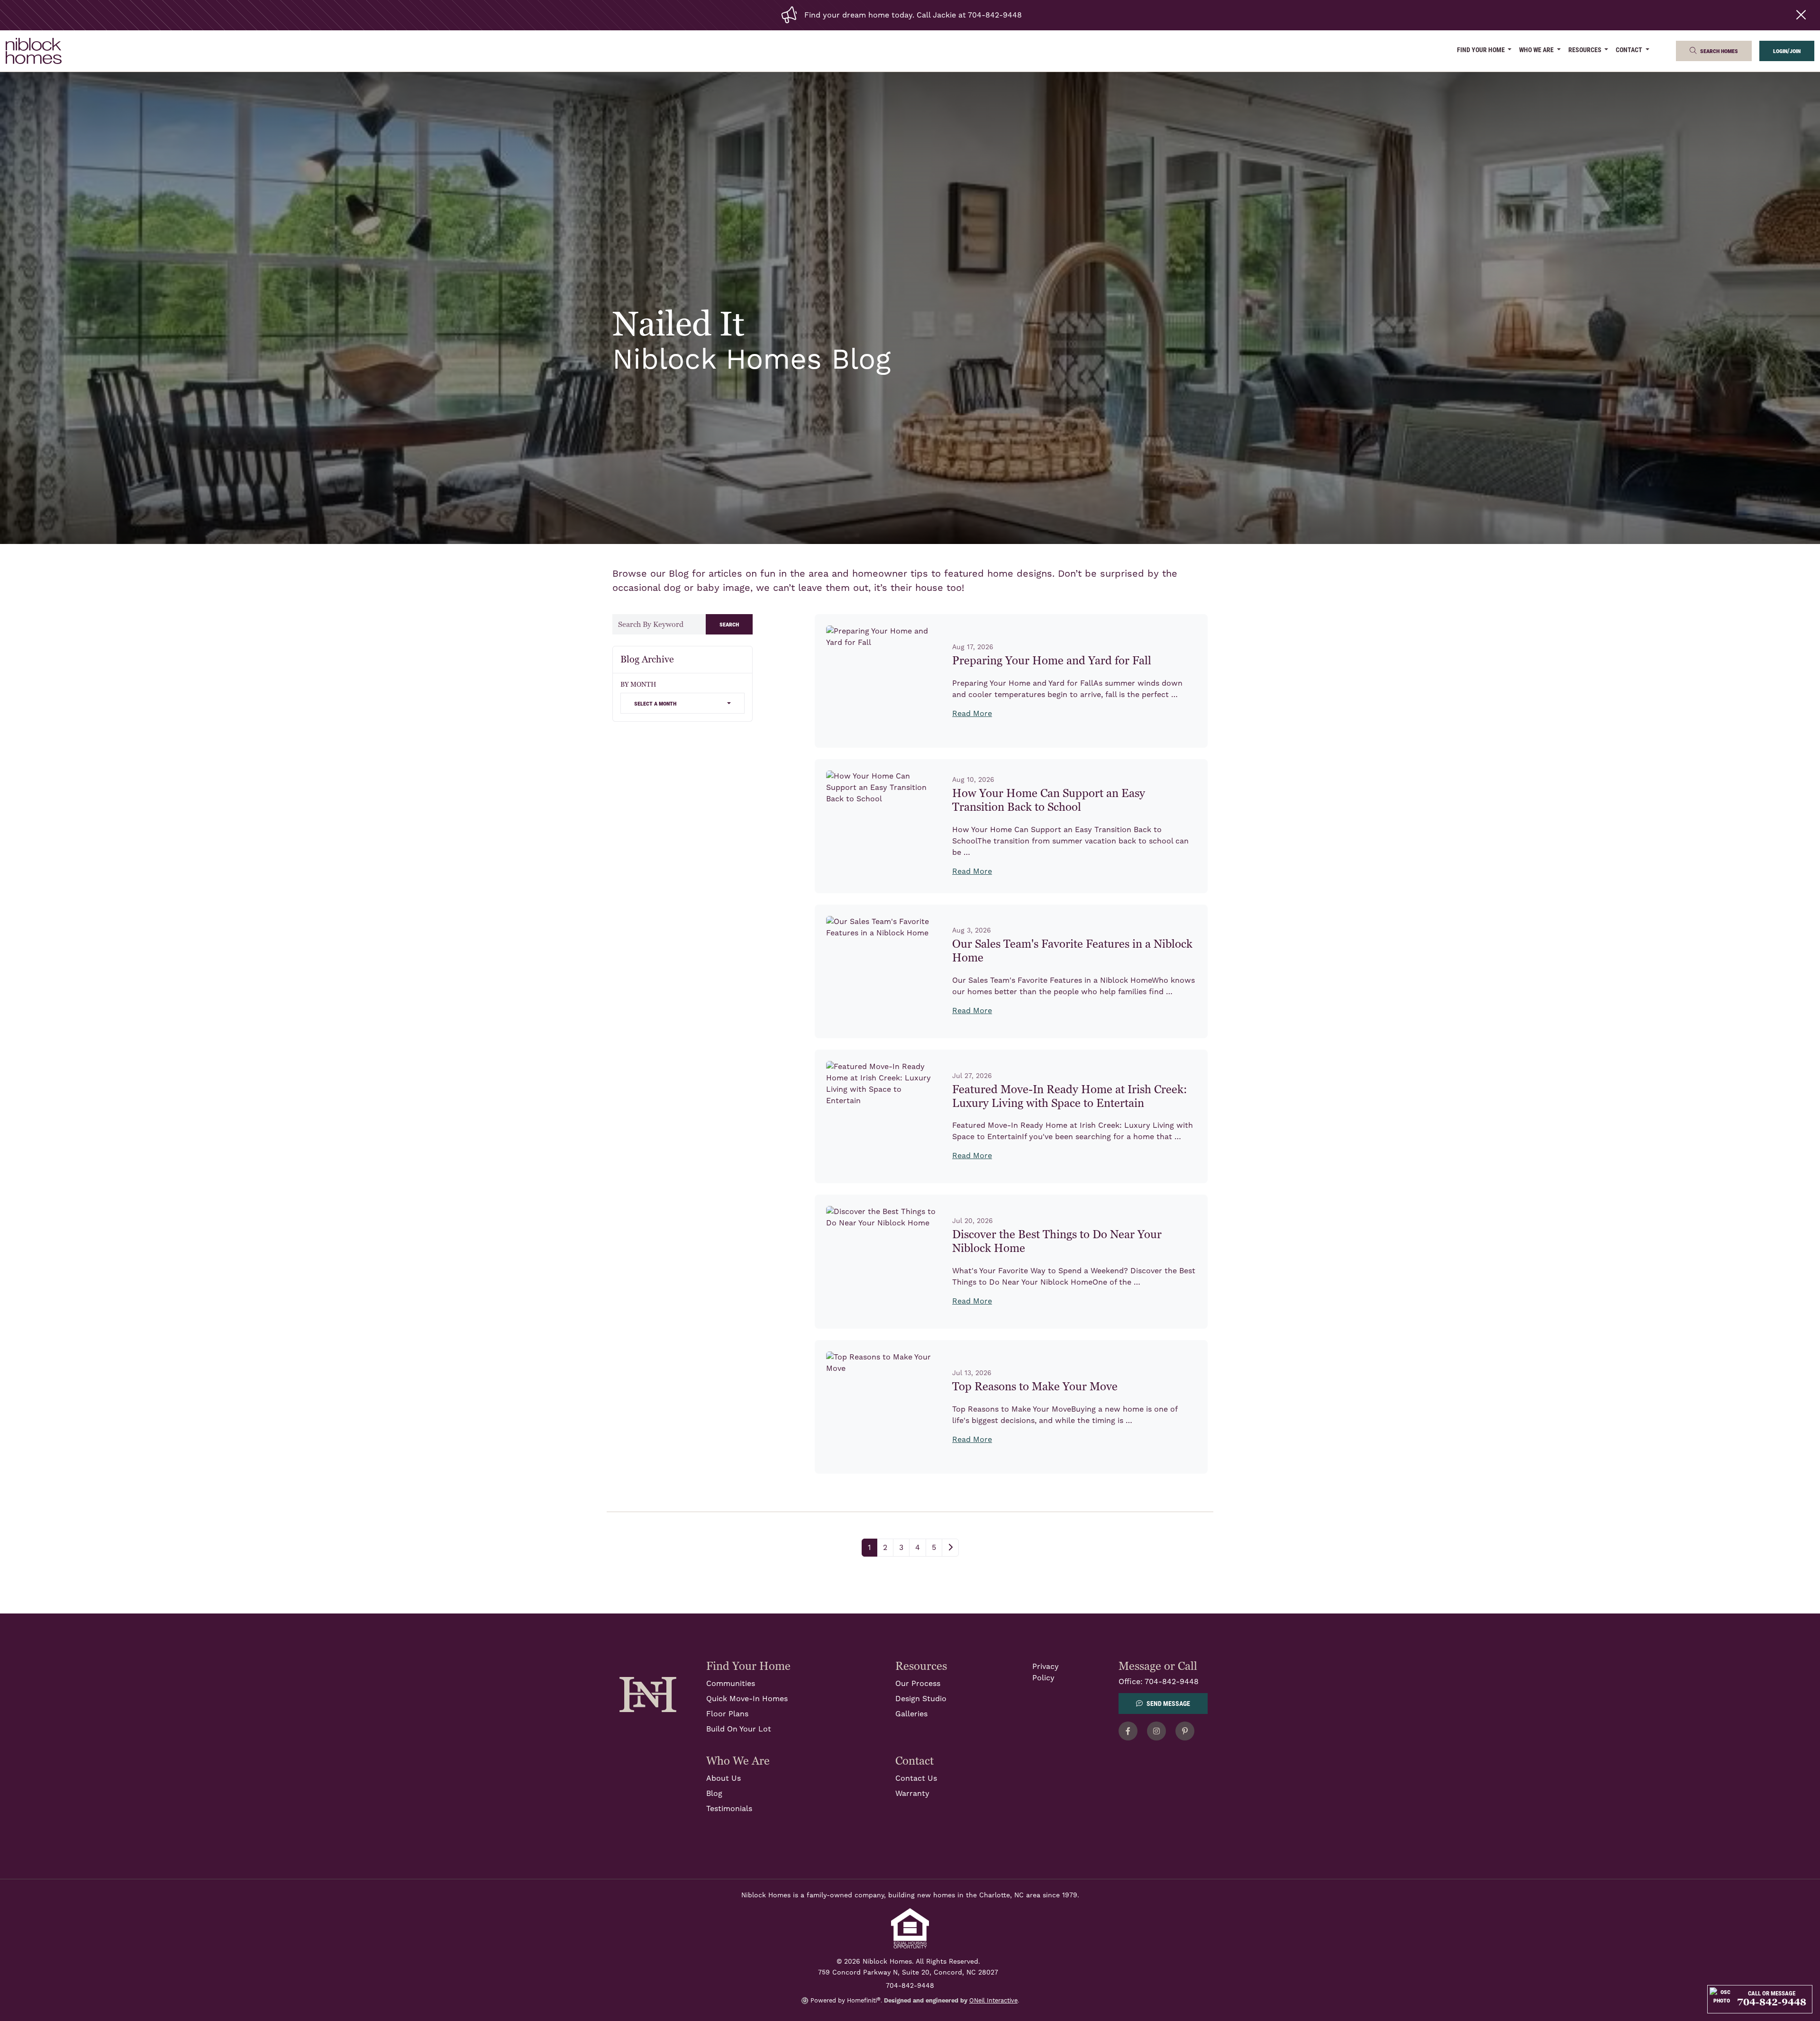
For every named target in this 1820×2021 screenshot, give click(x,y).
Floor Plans (727, 1714)
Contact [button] (1630, 50)
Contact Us (916, 1778)
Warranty (912, 1794)
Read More (972, 714)
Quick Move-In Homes (747, 1699)
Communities (731, 1684)
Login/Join (1787, 50)
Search (729, 624)
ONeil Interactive (993, 2001)
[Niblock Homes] (648, 1694)
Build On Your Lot (739, 1729)
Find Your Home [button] (1482, 50)
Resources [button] (1586, 50)
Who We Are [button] (1537, 50)
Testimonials (729, 1809)
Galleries (911, 1714)
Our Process (918, 1684)
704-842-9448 (1172, 1682)
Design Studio (921, 1699)
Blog (714, 1794)
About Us (723, 1778)
